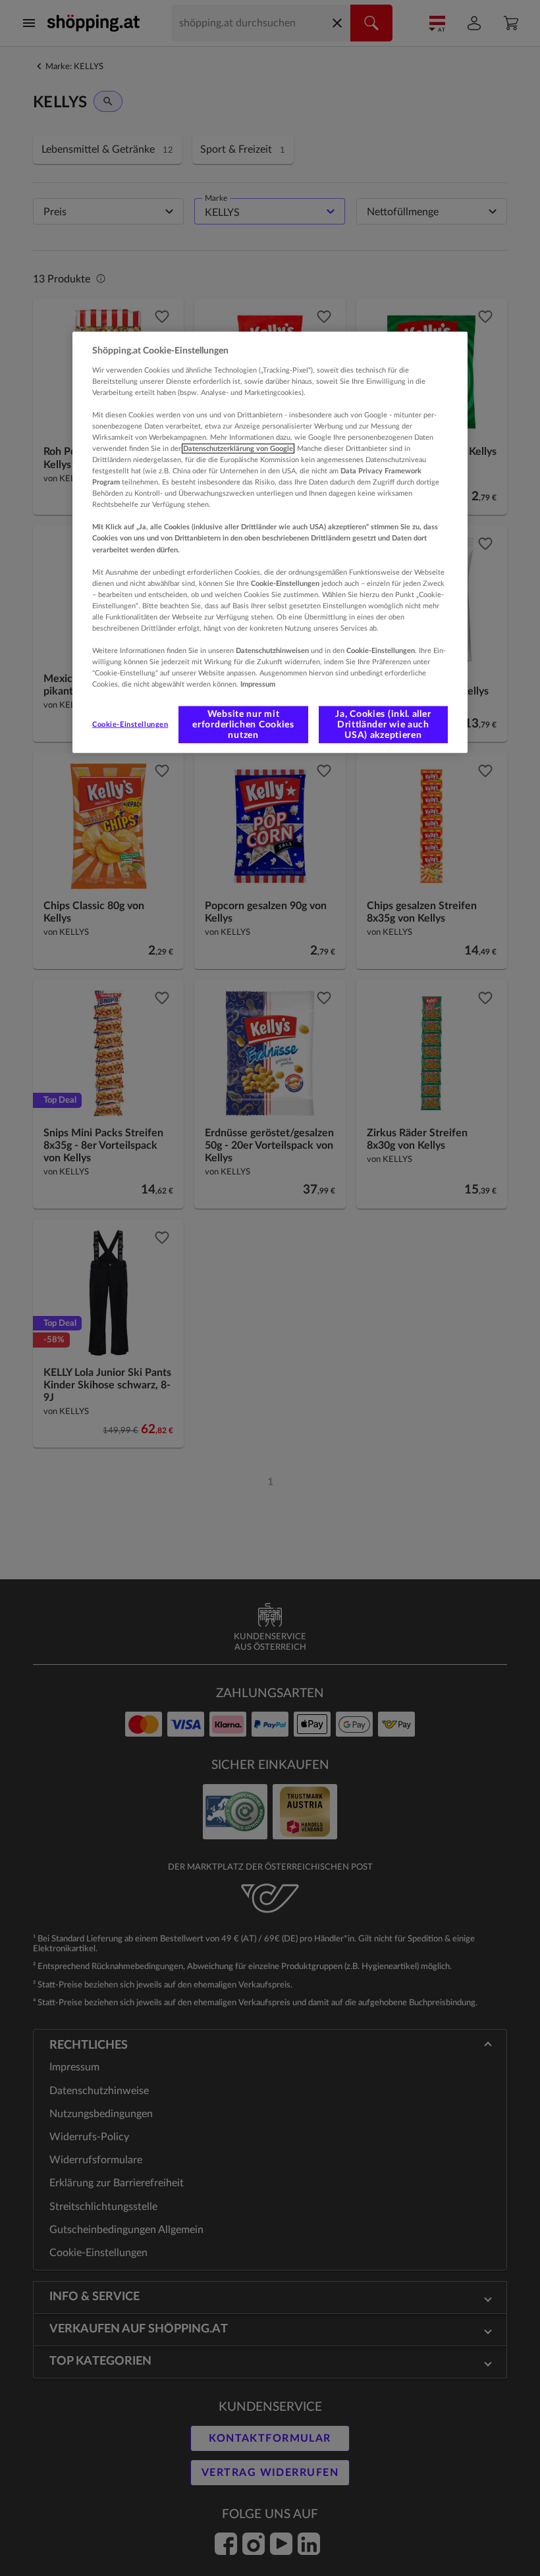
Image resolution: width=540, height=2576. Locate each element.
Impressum (258, 684)
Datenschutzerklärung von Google (238, 449)
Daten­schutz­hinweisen (272, 651)
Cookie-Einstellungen (130, 724)
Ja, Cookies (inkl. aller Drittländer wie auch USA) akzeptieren (383, 725)
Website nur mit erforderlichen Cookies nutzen (243, 725)
